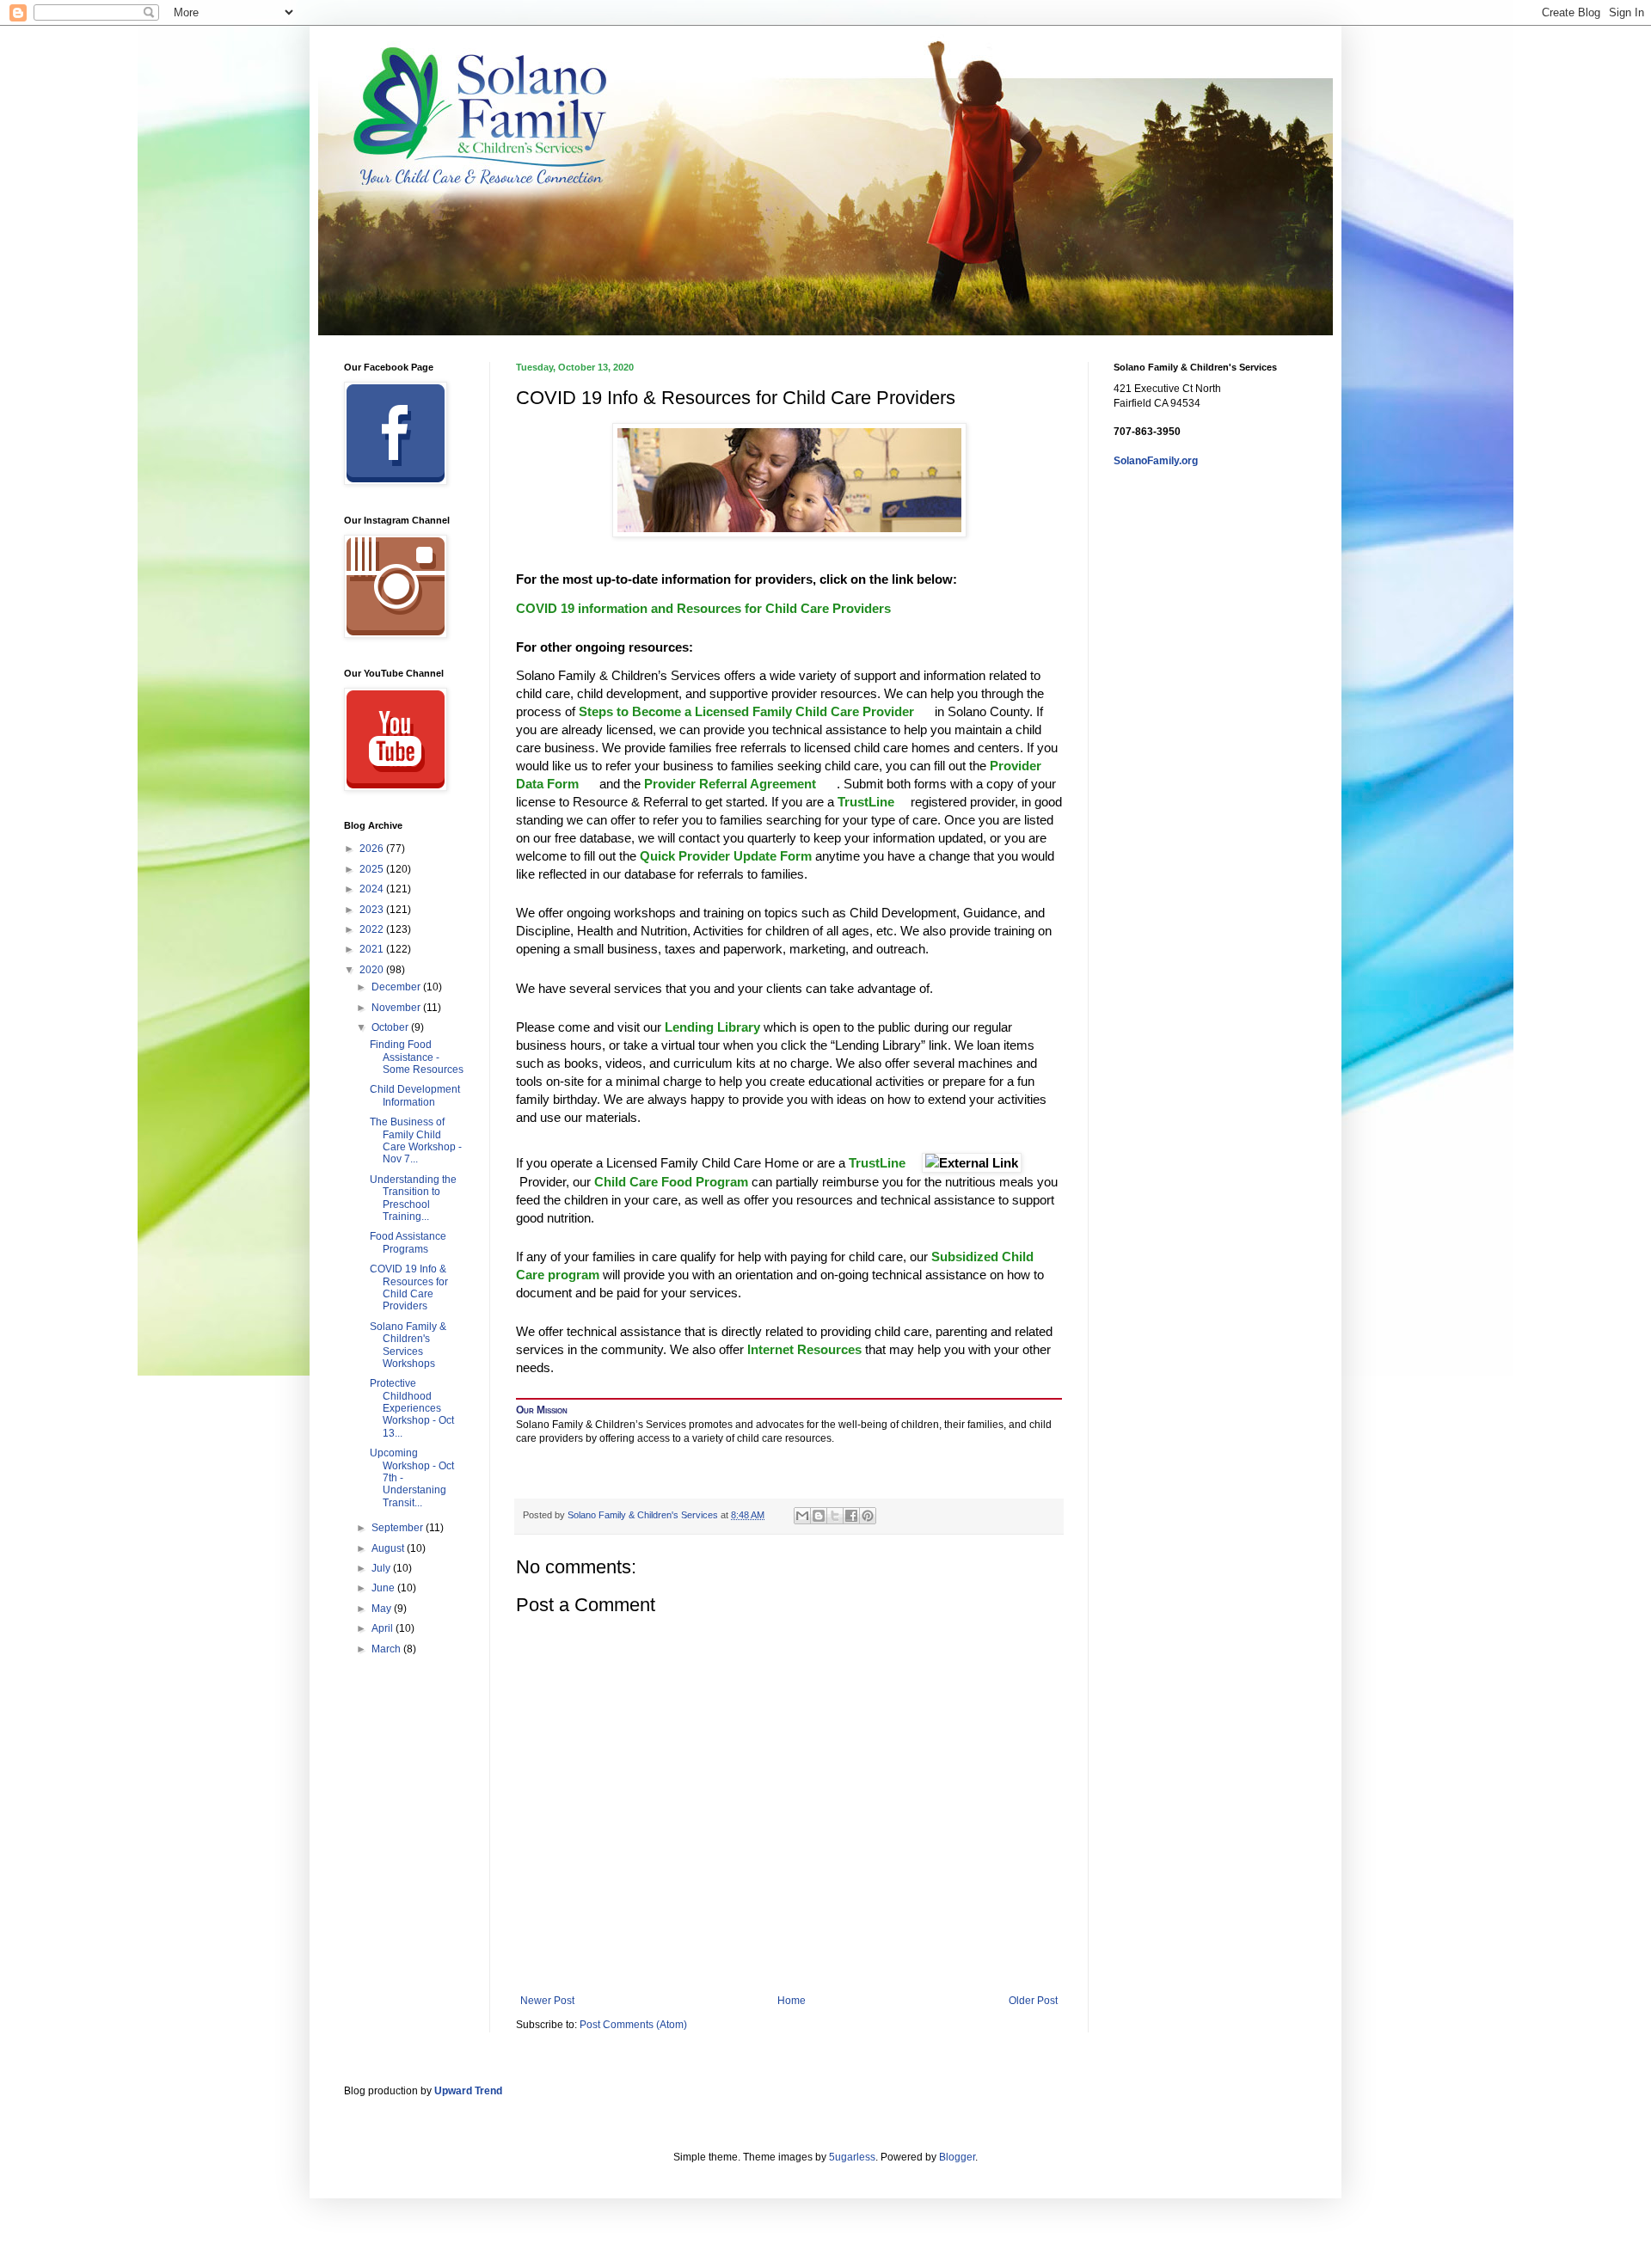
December (397, 987)
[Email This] (802, 1516)
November (397, 1008)
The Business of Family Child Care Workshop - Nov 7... (416, 1140)
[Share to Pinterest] (868, 1516)
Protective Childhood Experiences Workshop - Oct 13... (412, 1408)
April (384, 1628)
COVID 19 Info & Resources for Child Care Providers (409, 1287)
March (387, 1649)
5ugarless (852, 2157)
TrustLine (866, 802)
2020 (373, 970)
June (384, 1588)
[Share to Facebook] (851, 1516)
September (399, 1528)
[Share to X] (835, 1516)
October (391, 1027)
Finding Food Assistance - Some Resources (417, 1057)
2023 (373, 910)
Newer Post (547, 2001)
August (389, 1548)
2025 (373, 869)
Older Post (1033, 2001)
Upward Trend (468, 2091)
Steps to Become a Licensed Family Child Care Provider (748, 711)
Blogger (957, 2157)
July (382, 1568)
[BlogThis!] (819, 1516)
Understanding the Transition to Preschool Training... (413, 1198)
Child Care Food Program (671, 1182)
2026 (373, 849)
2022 (373, 929)
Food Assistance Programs (408, 1242)
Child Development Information (415, 1095)
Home (792, 2001)
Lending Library (712, 1027)
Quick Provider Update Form (726, 856)
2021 (373, 949)
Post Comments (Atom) (633, 2025)
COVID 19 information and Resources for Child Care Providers (703, 608)
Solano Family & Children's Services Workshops (408, 1345)
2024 (373, 889)
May (383, 1609)
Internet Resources (804, 1349)
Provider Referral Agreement (732, 784)
